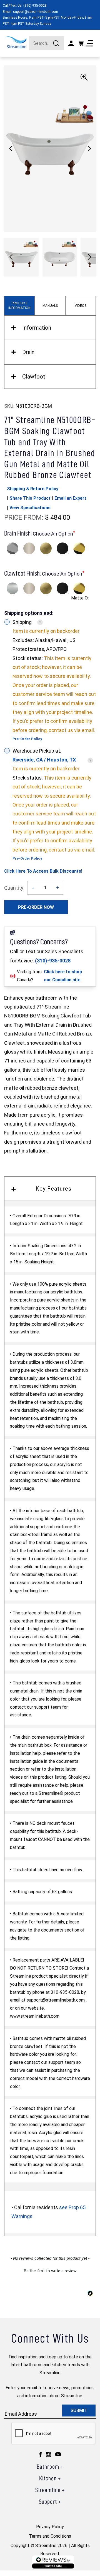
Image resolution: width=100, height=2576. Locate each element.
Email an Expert (70, 498)
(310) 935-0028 (35, 6)
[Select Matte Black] (62, 548)
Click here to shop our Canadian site (63, 976)
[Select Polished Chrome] (12, 548)
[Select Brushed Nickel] (29, 548)
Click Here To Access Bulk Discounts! (43, 871)
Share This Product (30, 498)
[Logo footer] (53, 2562)
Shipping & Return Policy (33, 489)
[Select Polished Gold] (79, 548)
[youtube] (58, 2454)
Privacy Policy (50, 2527)
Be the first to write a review (50, 2271)
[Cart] (81, 43)
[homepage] (16, 42)
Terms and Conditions (50, 2536)
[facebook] (40, 2454)
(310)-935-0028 (53, 961)
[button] (89, 149)
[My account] (71, 43)
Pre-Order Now (36, 907)
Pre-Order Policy (27, 739)
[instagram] (48, 2454)
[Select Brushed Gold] (46, 548)
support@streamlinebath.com (36, 12)
